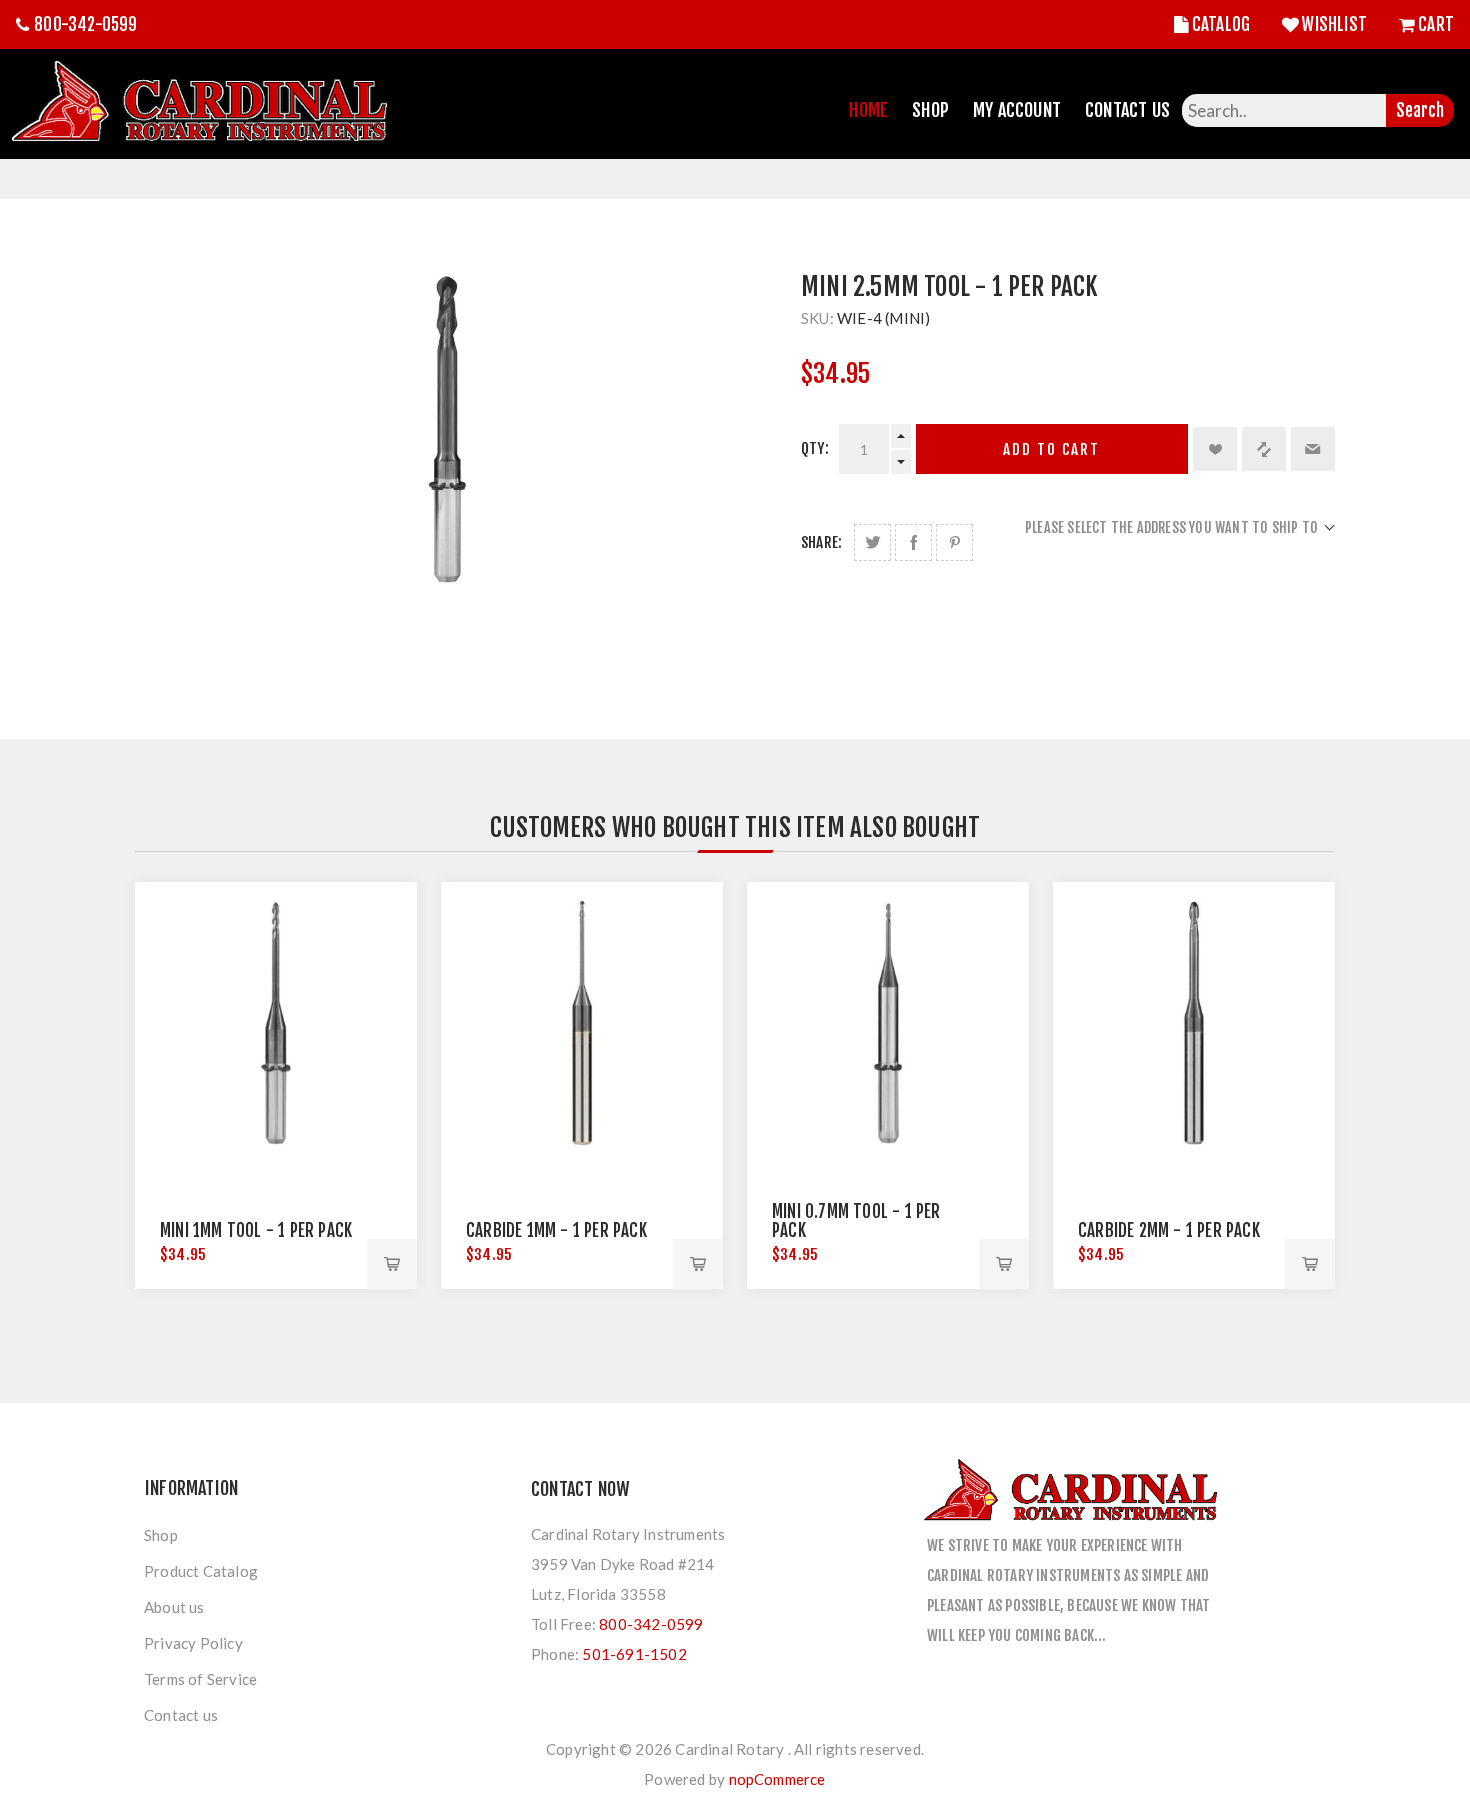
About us (174, 1607)
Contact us (181, 1715)
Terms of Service (200, 1679)
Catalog (1221, 24)
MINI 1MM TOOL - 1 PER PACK (256, 1230)
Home (868, 110)
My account (1017, 110)
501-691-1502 (634, 1654)
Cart (1436, 24)
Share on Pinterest (954, 542)
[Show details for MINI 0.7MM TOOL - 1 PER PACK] (888, 1023)
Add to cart (1051, 449)
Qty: (815, 448)
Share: (821, 542)
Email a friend (1313, 449)
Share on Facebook (913, 542)
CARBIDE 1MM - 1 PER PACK (556, 1230)
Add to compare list (1264, 449)
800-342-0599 (85, 24)
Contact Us (1127, 110)
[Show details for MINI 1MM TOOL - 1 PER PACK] (276, 1023)
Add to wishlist (1215, 449)
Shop (930, 110)
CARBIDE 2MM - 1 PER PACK (1169, 1230)
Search (1420, 110)
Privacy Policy (193, 1643)
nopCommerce (777, 1779)
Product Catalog (201, 1571)
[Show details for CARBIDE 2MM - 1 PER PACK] (1194, 1023)
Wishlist (1334, 24)
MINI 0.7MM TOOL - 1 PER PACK (856, 1221)
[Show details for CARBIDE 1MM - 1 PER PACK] (582, 1023)
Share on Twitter (872, 542)
